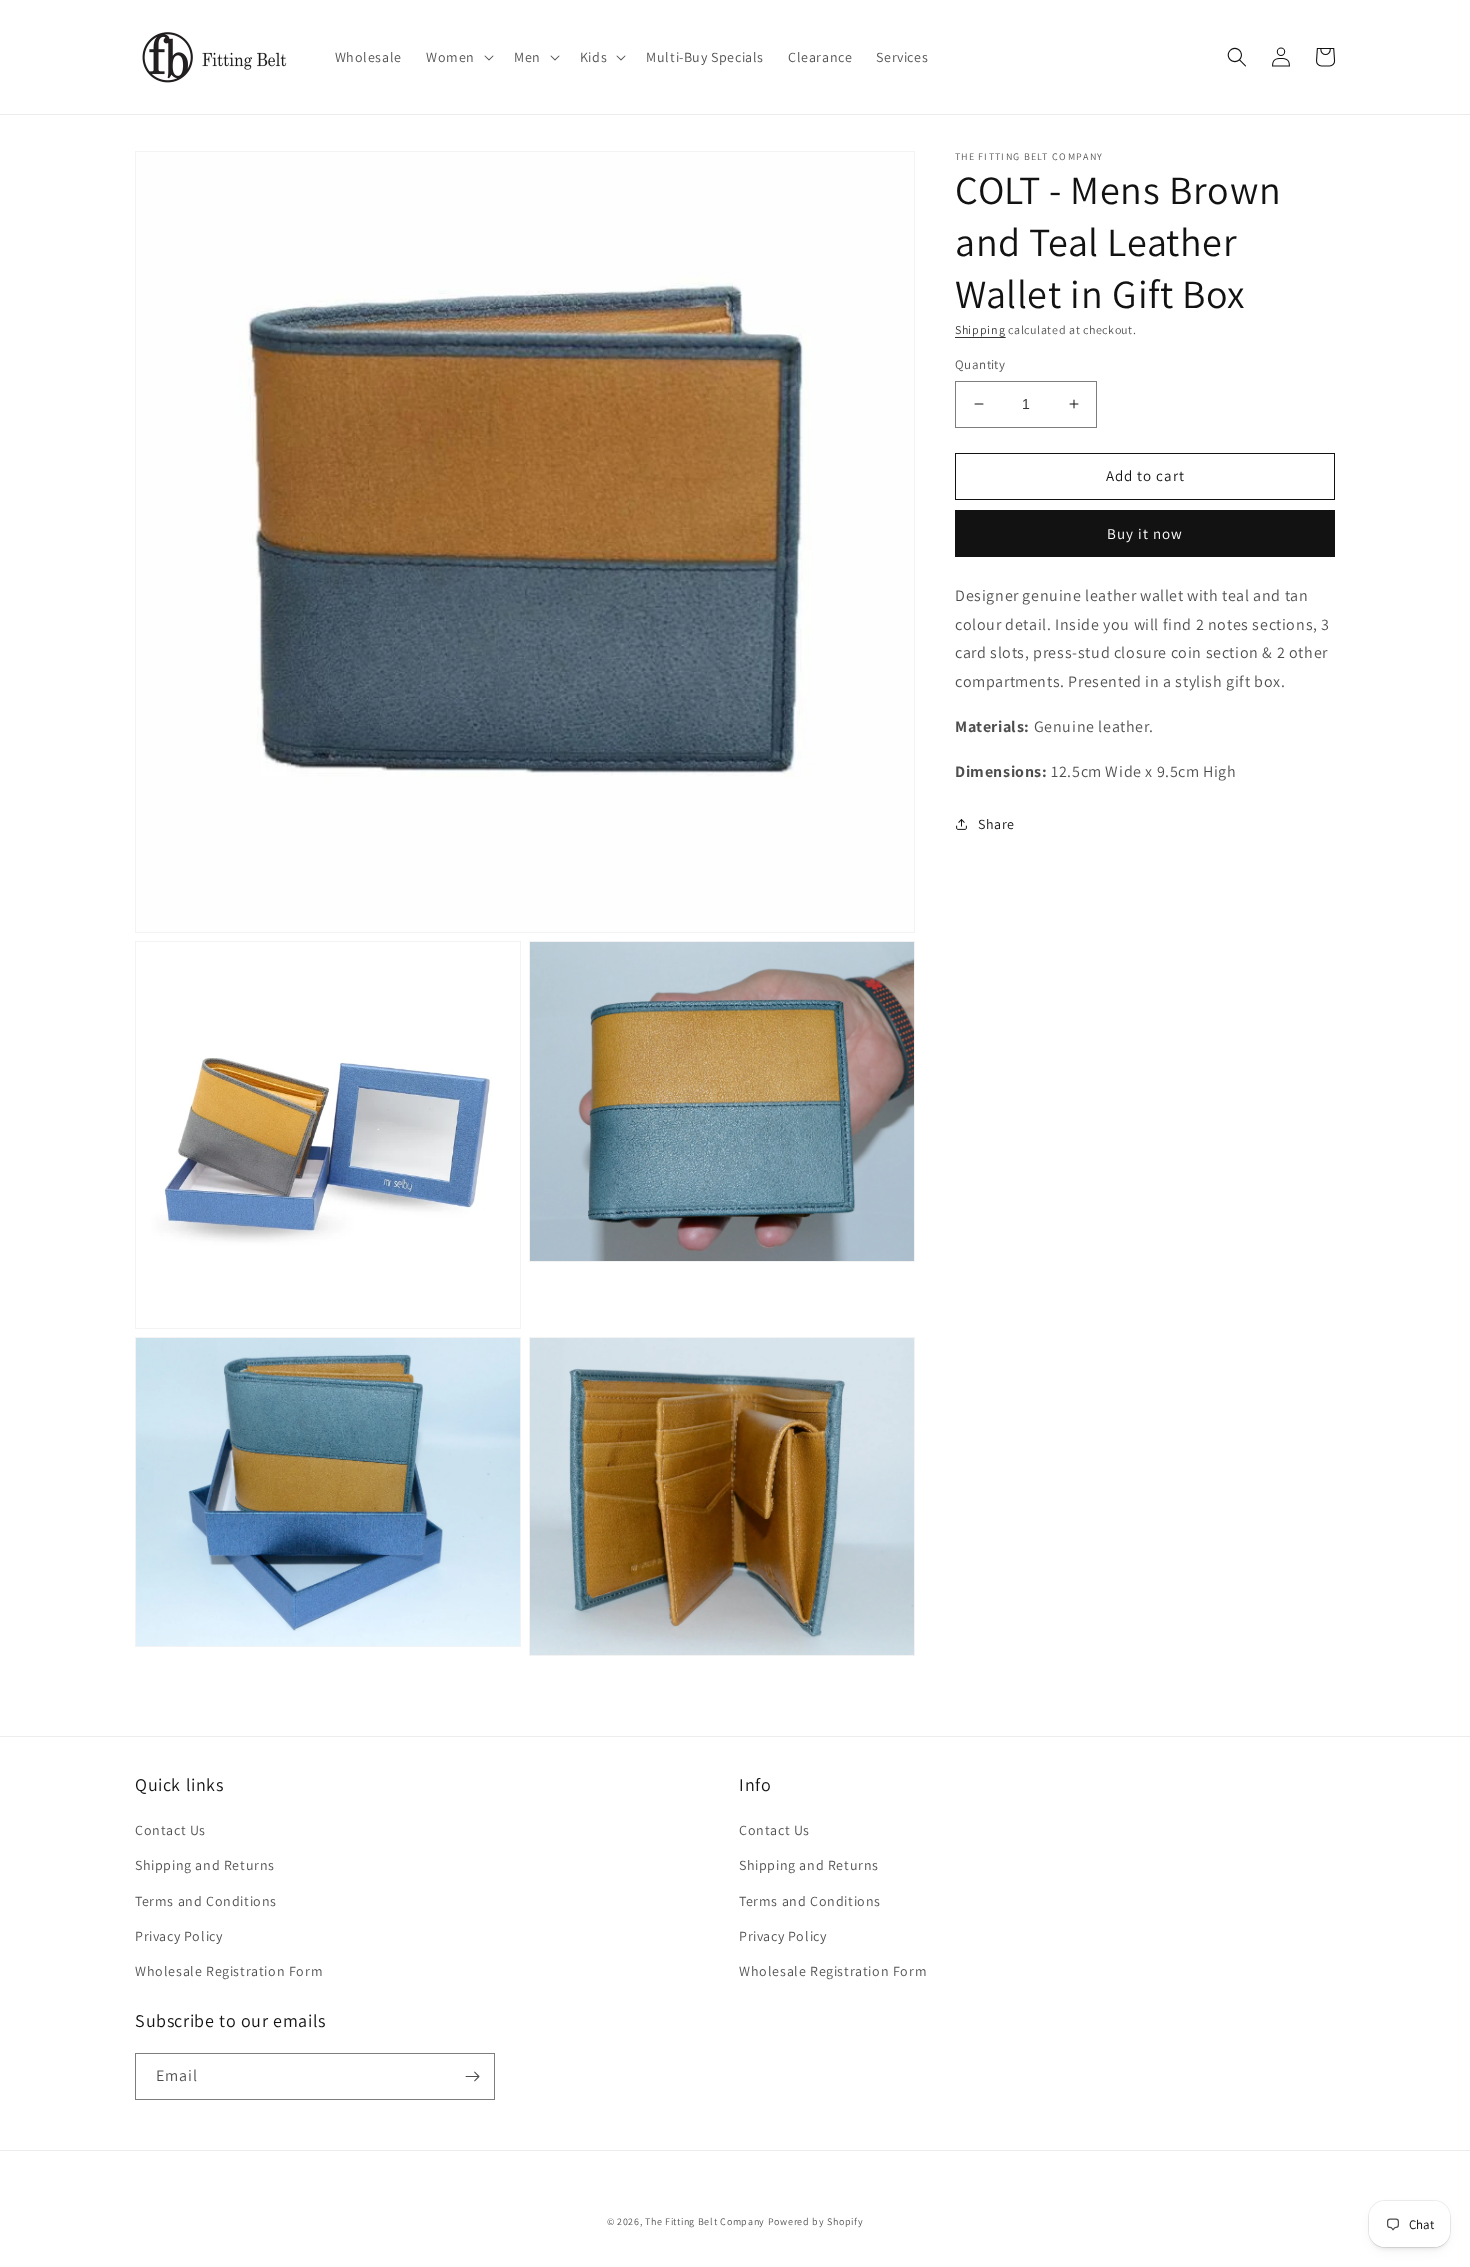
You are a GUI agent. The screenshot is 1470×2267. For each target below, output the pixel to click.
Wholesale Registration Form (229, 1971)
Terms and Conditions (206, 1901)
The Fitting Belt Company (705, 2221)
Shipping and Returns (205, 1865)
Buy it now (1145, 533)
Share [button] (996, 824)
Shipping (980, 329)
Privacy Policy (178, 1936)
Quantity (980, 364)
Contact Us (170, 1830)
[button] (458, 57)
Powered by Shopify (816, 2221)
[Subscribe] (472, 2076)
